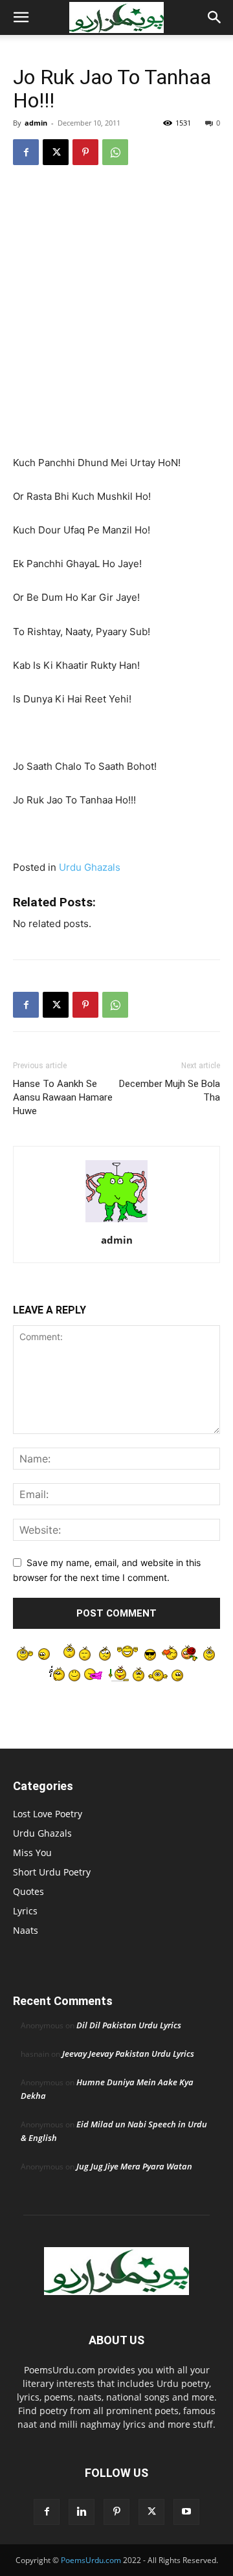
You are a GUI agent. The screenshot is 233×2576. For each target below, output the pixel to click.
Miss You (32, 1853)
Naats (26, 1930)
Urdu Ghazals (90, 867)
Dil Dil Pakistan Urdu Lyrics (129, 2025)
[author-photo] (116, 1222)
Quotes (28, 1891)
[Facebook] (26, 152)
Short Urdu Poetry (52, 1872)
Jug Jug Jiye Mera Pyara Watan (134, 2166)
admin (36, 123)
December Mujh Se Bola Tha (170, 1091)
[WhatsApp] (115, 152)
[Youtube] (186, 2512)
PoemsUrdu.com (91, 2560)
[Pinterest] (85, 152)
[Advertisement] (116, 299)
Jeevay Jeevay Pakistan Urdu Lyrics (128, 2054)
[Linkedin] (82, 2512)
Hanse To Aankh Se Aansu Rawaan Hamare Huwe (63, 1097)
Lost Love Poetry (48, 1814)
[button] (21, 17)
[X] (56, 152)
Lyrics (25, 1911)
